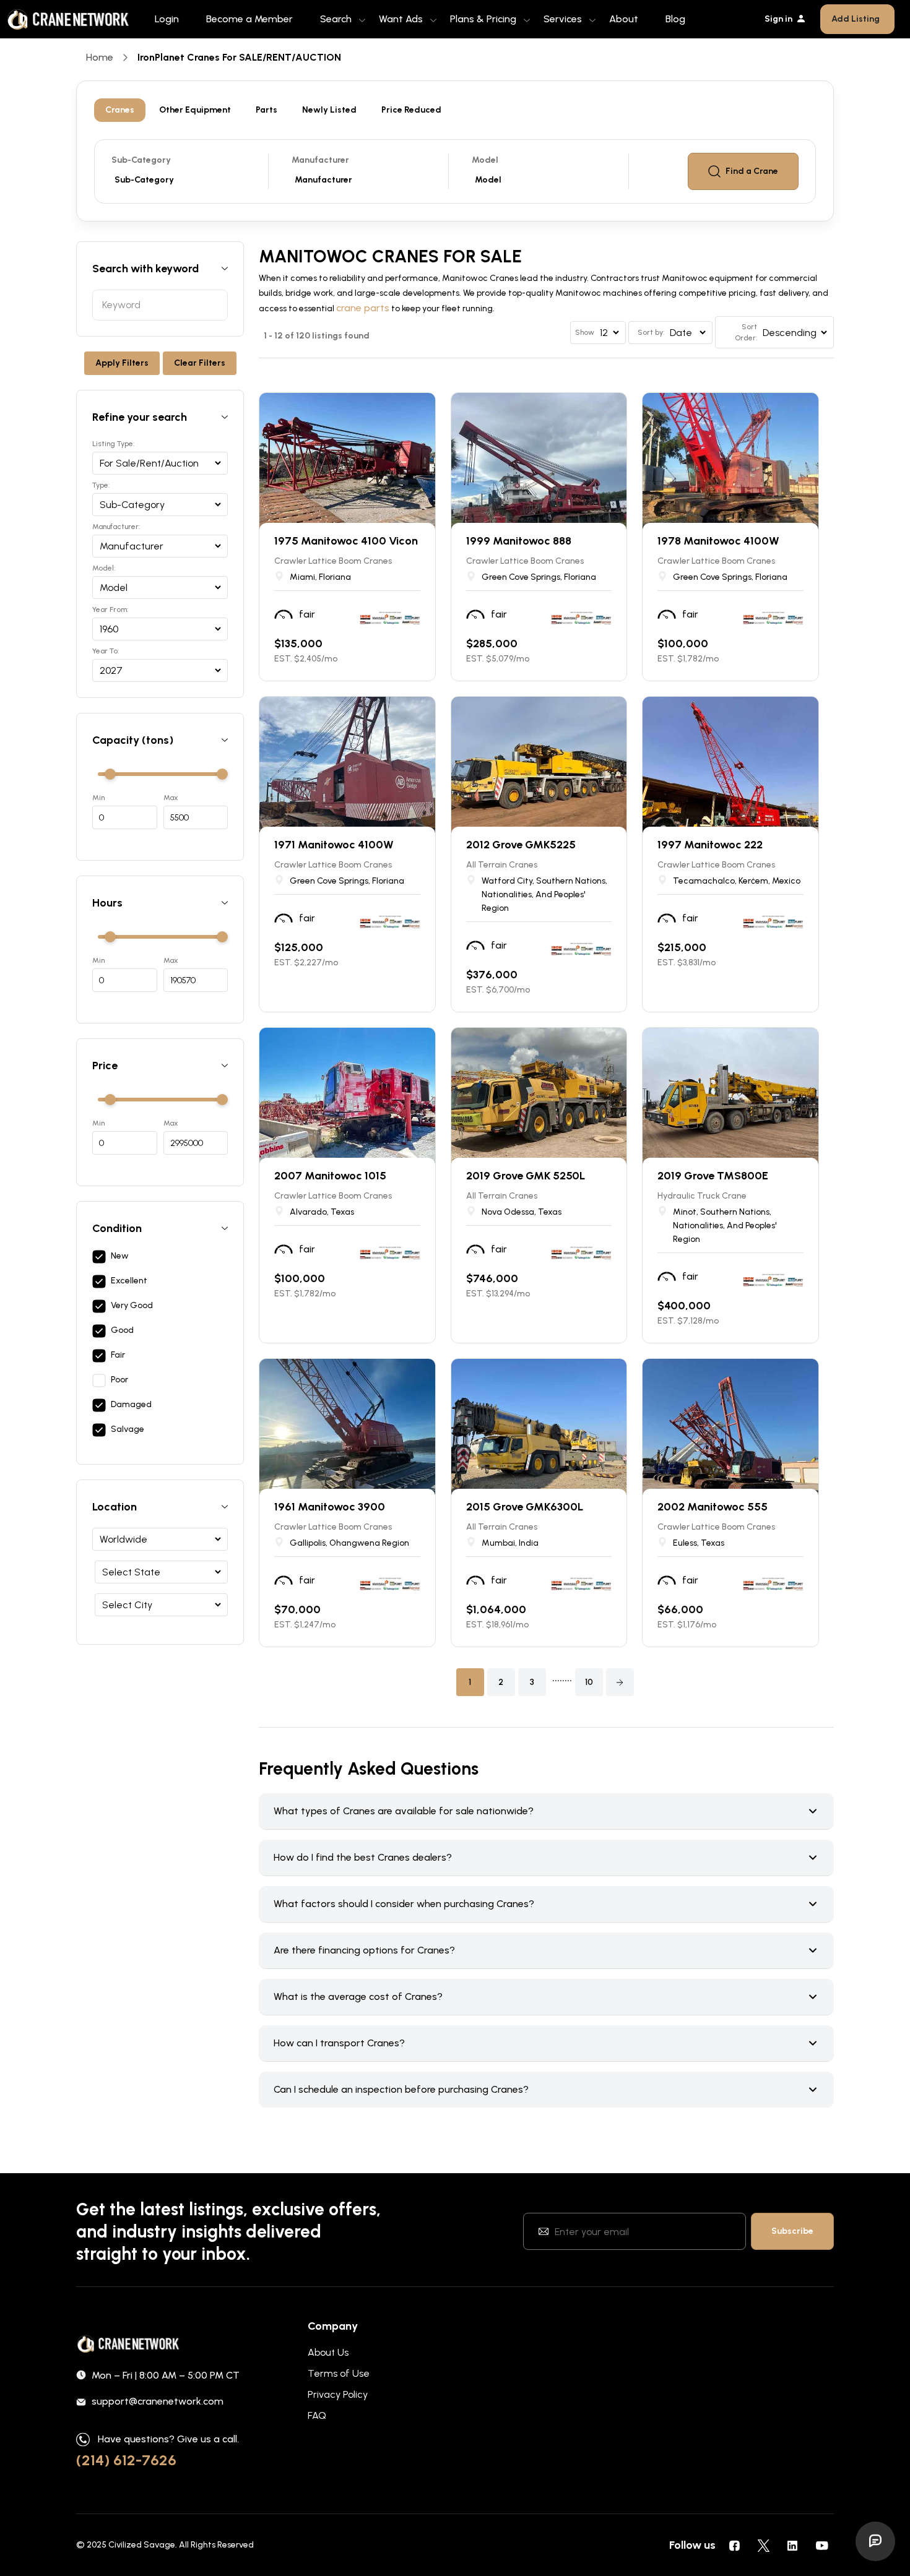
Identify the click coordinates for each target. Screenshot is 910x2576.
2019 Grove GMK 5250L (526, 1176)
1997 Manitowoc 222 (710, 845)
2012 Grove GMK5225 (521, 845)
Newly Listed (329, 110)
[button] (620, 1682)
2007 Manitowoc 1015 (330, 1176)
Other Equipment (195, 110)
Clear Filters (200, 363)
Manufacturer (320, 160)
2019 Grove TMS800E (713, 1176)
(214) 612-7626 (126, 2460)
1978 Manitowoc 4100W (718, 541)
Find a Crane (752, 171)
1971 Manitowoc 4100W (334, 845)
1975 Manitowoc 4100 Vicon (346, 541)
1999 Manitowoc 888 (519, 541)
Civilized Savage (142, 2545)
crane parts (363, 308)
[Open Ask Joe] (875, 2541)
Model (485, 160)
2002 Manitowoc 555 (713, 1507)
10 (589, 1682)
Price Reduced (411, 110)
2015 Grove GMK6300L (525, 1507)
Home (100, 57)
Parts (266, 110)
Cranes (120, 110)
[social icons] (734, 2545)
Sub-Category (141, 160)
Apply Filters (122, 363)
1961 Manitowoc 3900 (330, 1507)
